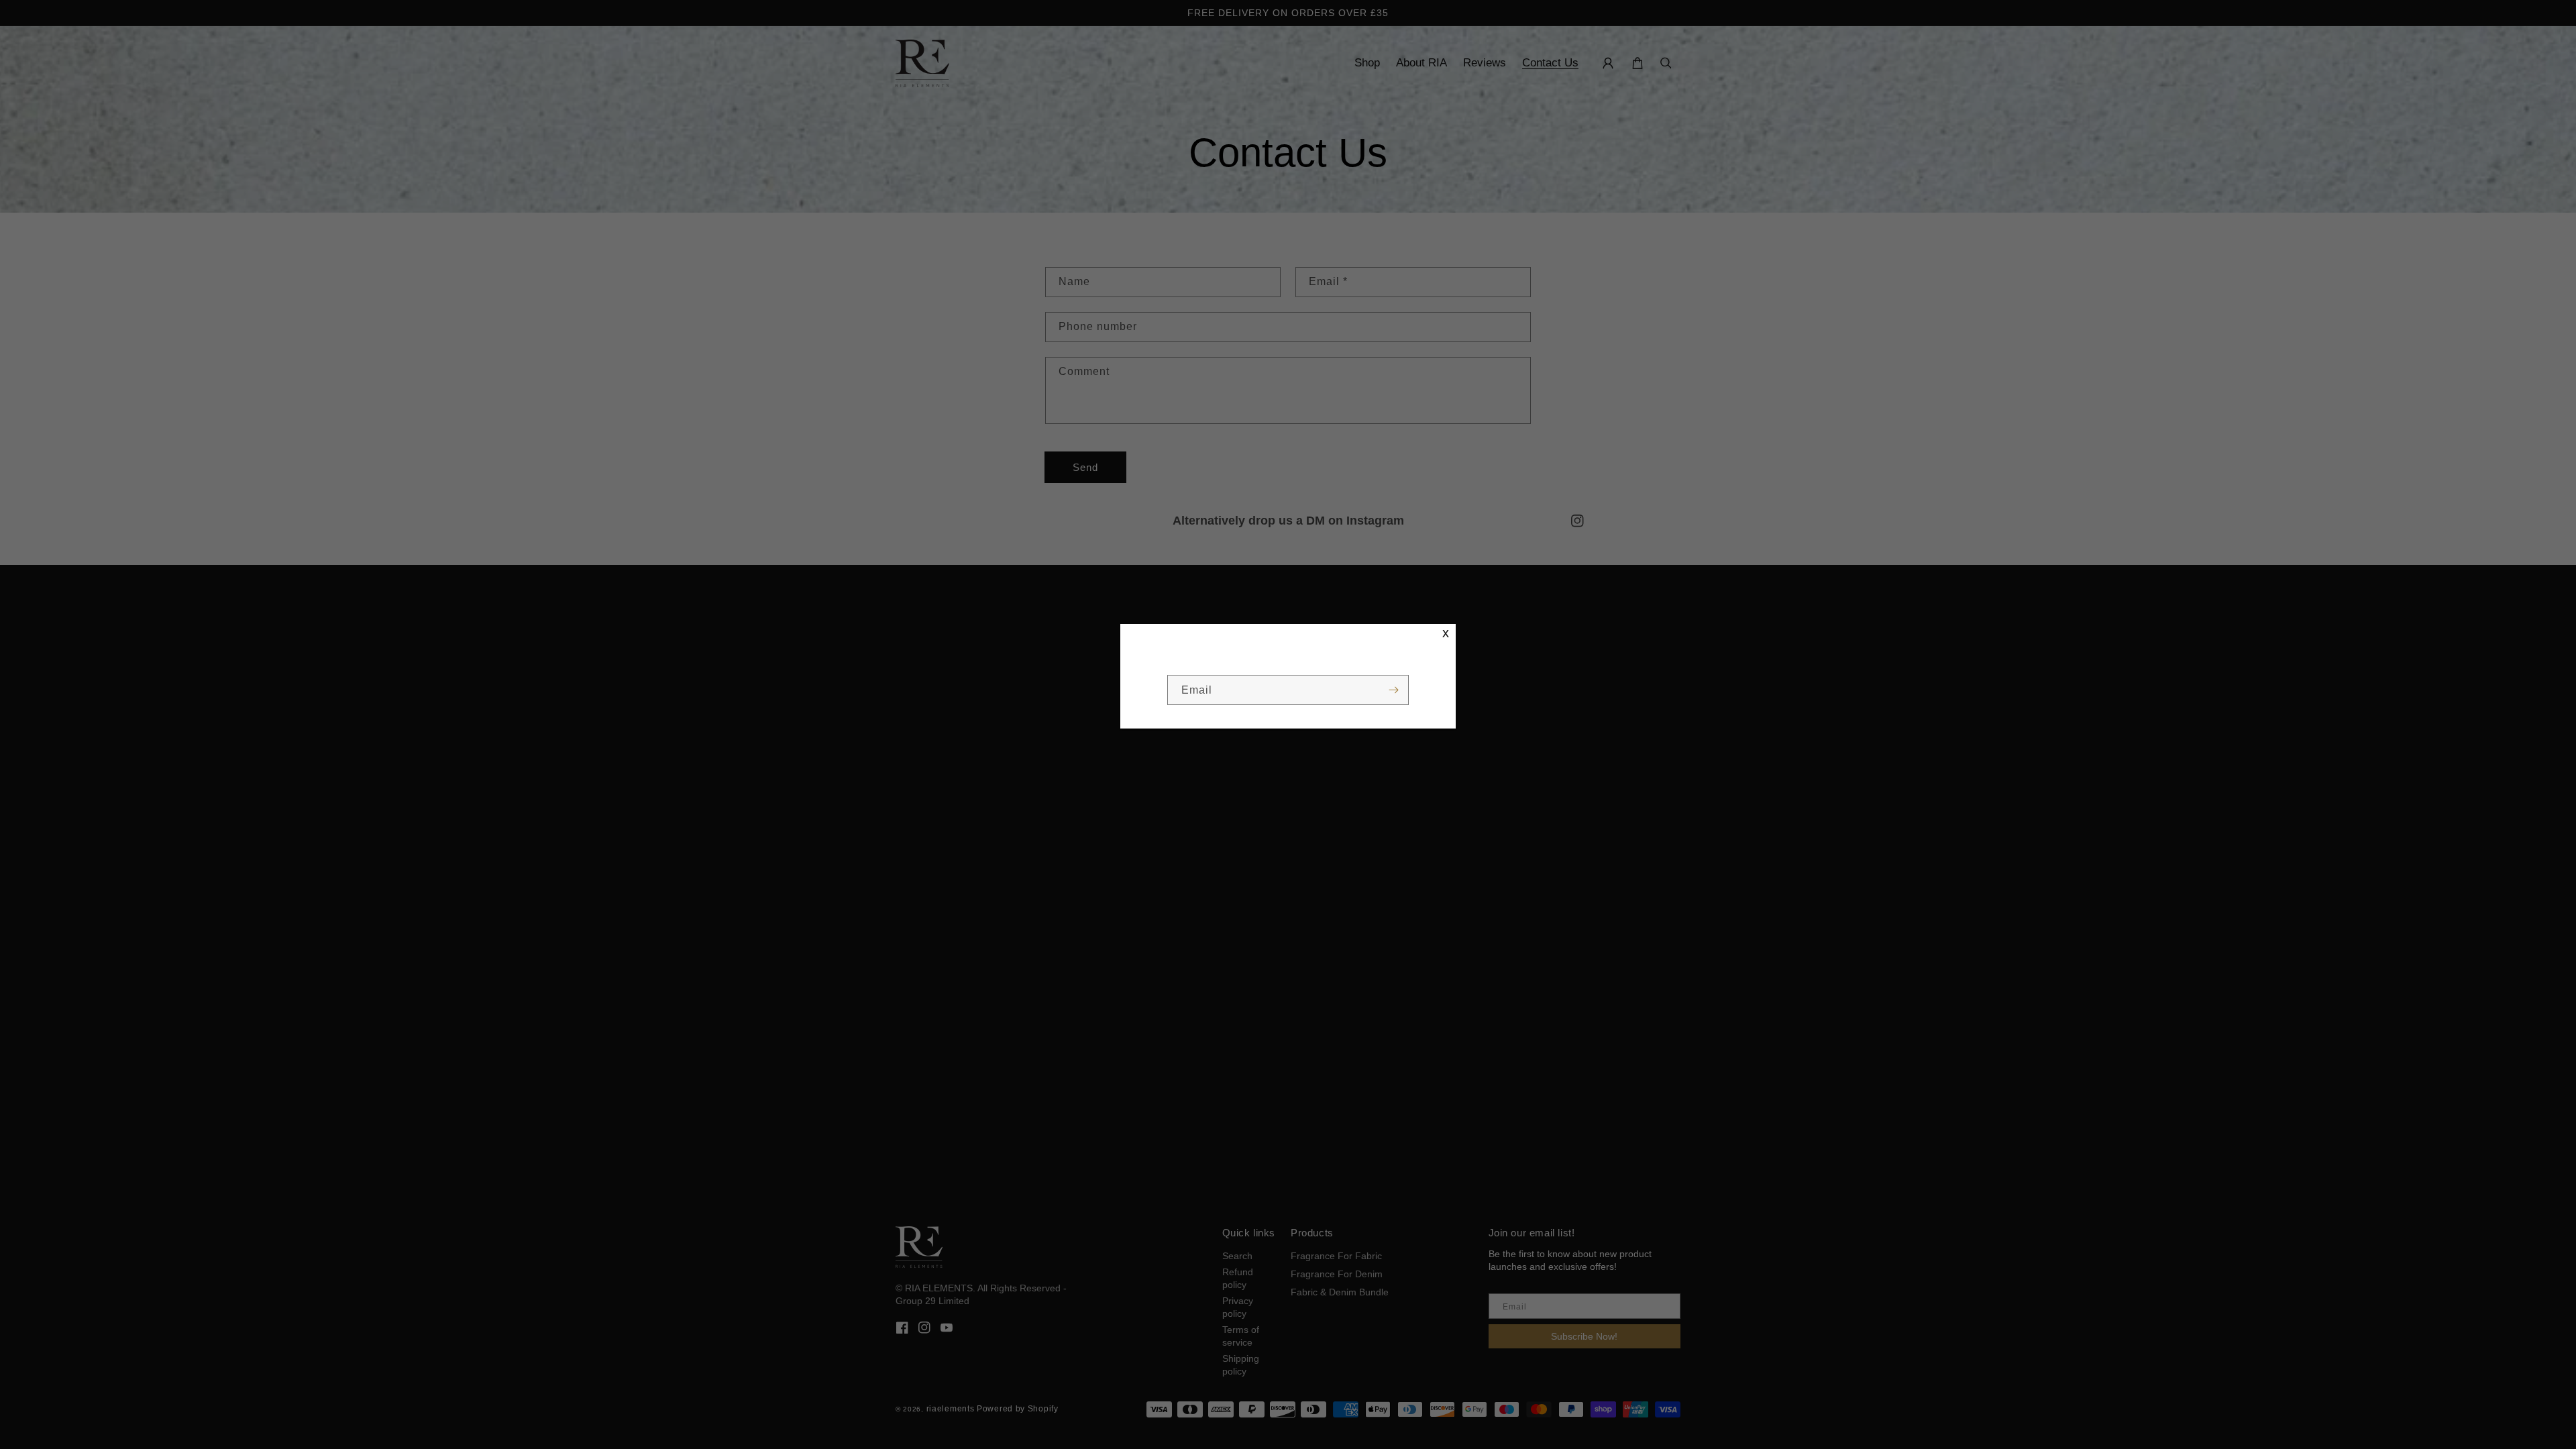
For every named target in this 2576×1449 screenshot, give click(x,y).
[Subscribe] (1393, 690)
